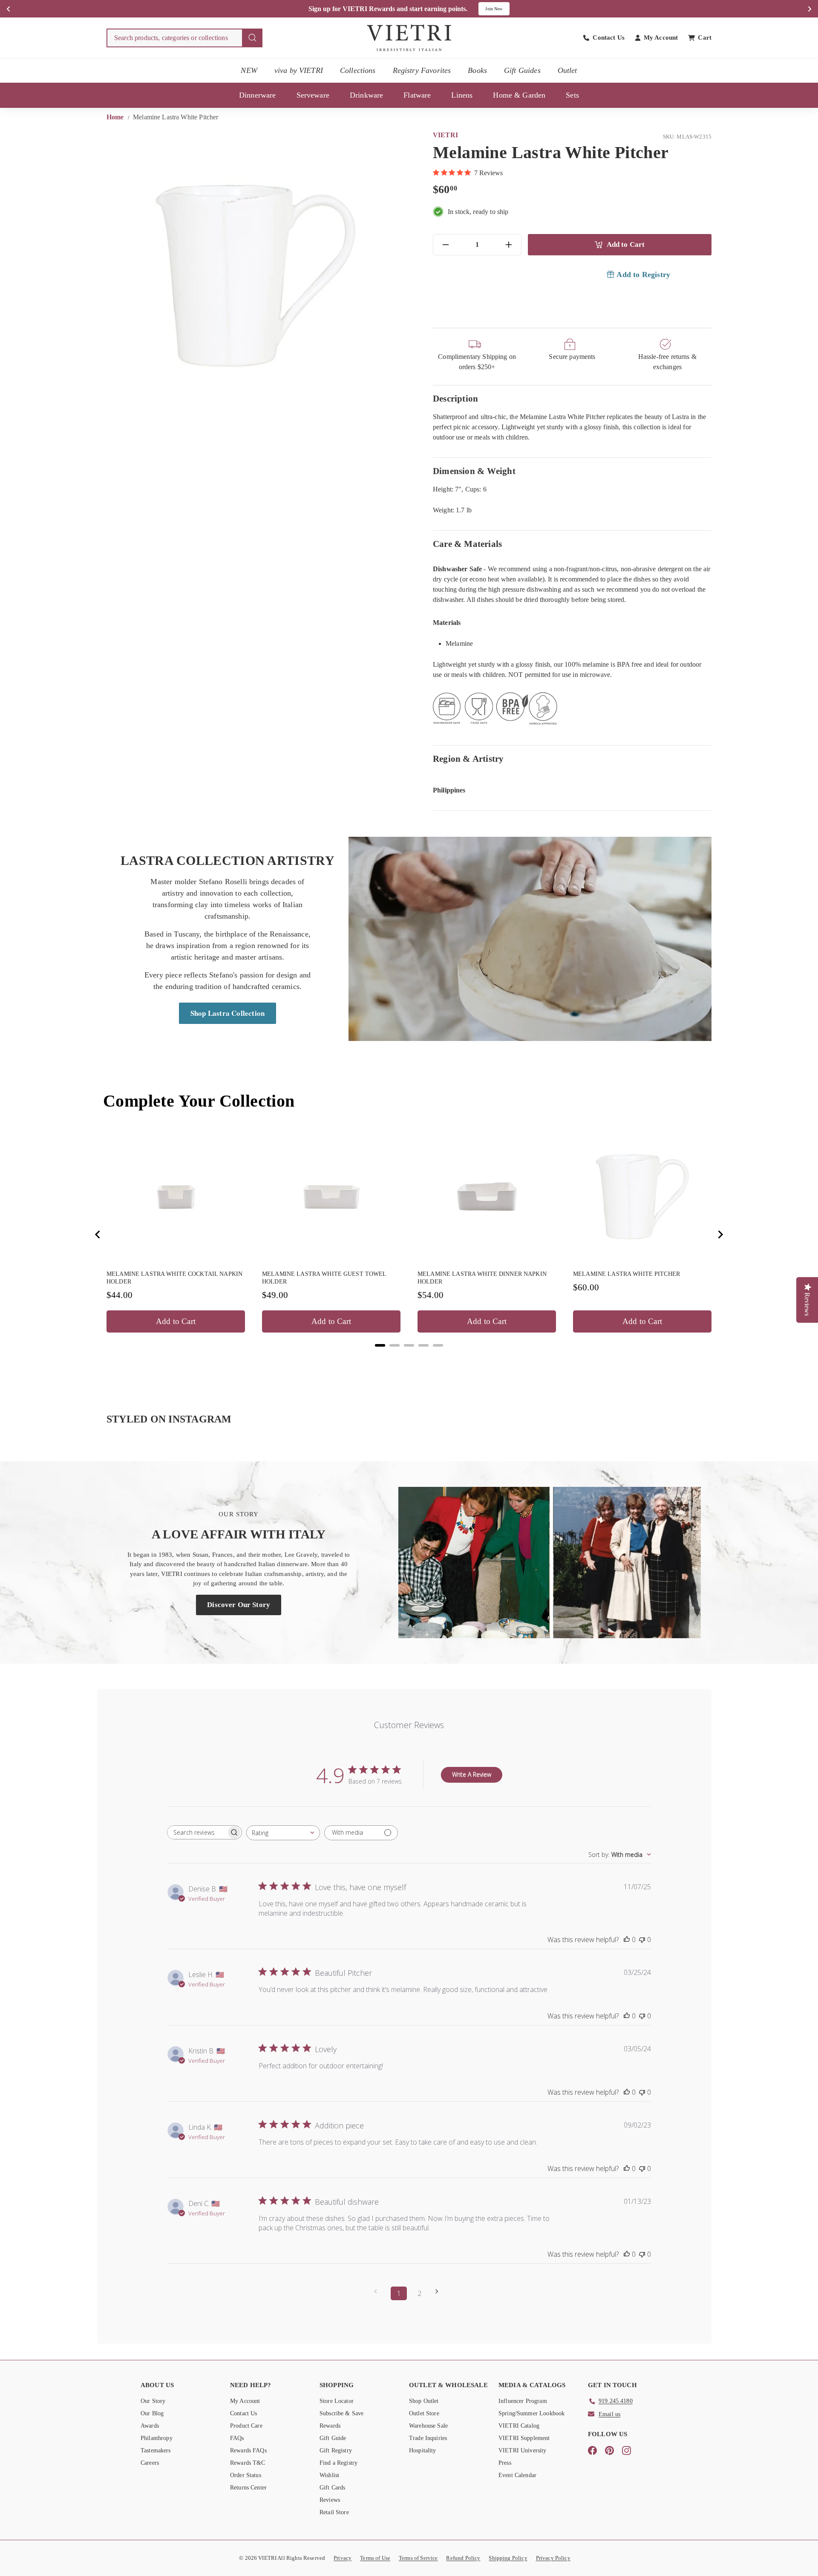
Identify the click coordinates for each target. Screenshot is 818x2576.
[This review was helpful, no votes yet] (627, 1940)
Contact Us (244, 2413)
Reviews (330, 2500)
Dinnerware (258, 95)
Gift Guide (333, 2438)
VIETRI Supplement (524, 2438)
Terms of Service (418, 2558)
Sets (572, 95)
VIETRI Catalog (519, 2426)
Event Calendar (517, 2475)
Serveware (313, 95)
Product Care (246, 2426)
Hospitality (423, 2450)
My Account (245, 2401)
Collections (358, 70)
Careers (150, 2463)
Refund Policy (463, 2558)
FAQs (237, 2438)
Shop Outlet (424, 2401)
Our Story (153, 2401)
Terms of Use (375, 2558)
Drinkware (366, 95)
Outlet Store (424, 2413)
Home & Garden (519, 95)
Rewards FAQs (248, 2450)
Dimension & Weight (474, 471)
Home (116, 117)
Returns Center (248, 2488)
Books (477, 70)
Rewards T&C (248, 2463)
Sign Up (500, 9)
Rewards (330, 2426)
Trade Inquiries (428, 2438)
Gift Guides (522, 70)
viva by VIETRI (299, 70)
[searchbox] (197, 1832)
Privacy (343, 2558)
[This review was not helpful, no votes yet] (642, 1940)
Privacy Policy (553, 2558)
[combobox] (184, 38)
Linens (462, 95)
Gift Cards (333, 2488)
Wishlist (329, 2475)
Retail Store (334, 2512)
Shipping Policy (508, 2558)
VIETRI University (523, 2450)
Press (505, 2463)
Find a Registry (338, 2463)
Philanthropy (157, 2438)
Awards (150, 2426)
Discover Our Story (239, 1605)
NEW (249, 70)
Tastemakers (156, 2450)
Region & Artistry (468, 759)
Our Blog (152, 2413)
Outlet (567, 70)
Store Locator (337, 2401)
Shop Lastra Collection (228, 1013)
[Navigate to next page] (440, 2291)
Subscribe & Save (341, 2413)
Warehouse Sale (428, 2426)
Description (455, 398)
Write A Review (472, 1774)
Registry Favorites (422, 70)
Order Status (246, 2475)
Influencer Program (523, 2401)
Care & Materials (467, 544)
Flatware (417, 95)
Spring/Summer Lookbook (531, 2413)
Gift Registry (336, 2450)
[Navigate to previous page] (378, 2291)
